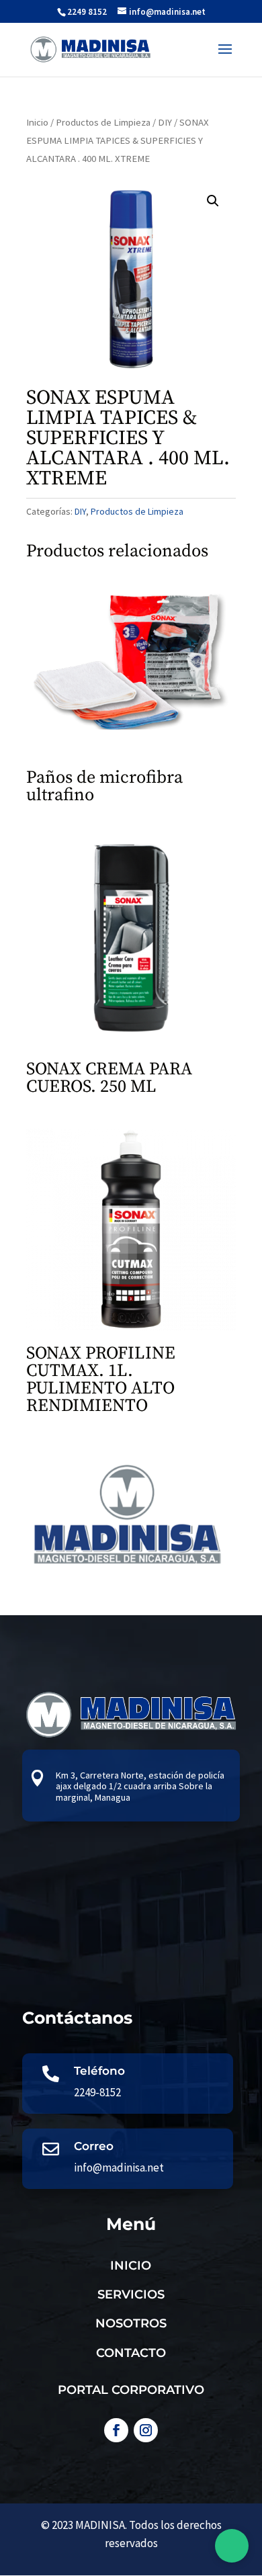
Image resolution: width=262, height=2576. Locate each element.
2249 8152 (87, 12)
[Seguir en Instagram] (146, 2430)
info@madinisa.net (119, 2167)
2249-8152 (97, 2092)
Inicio (37, 122)
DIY (165, 122)
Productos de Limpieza (103, 122)
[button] (213, 201)
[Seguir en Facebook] (116, 2430)
